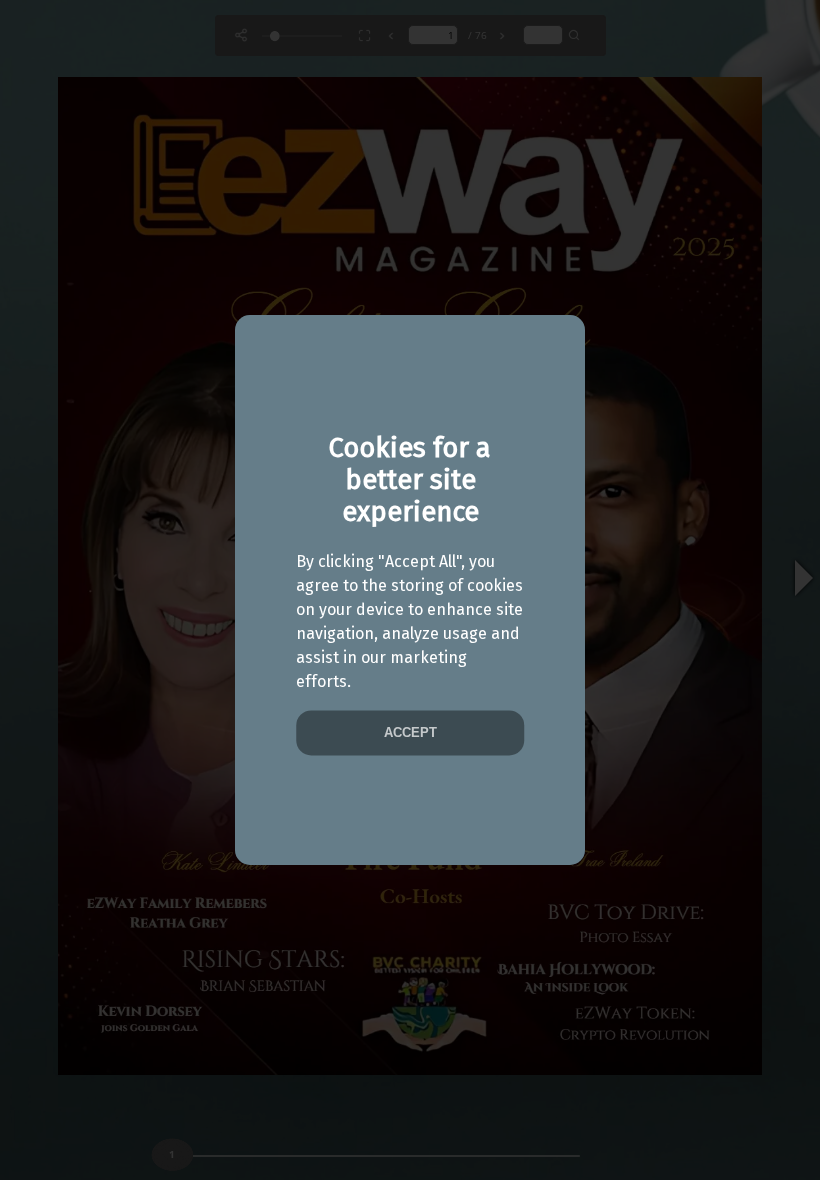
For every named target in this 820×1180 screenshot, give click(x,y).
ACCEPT (410, 733)
